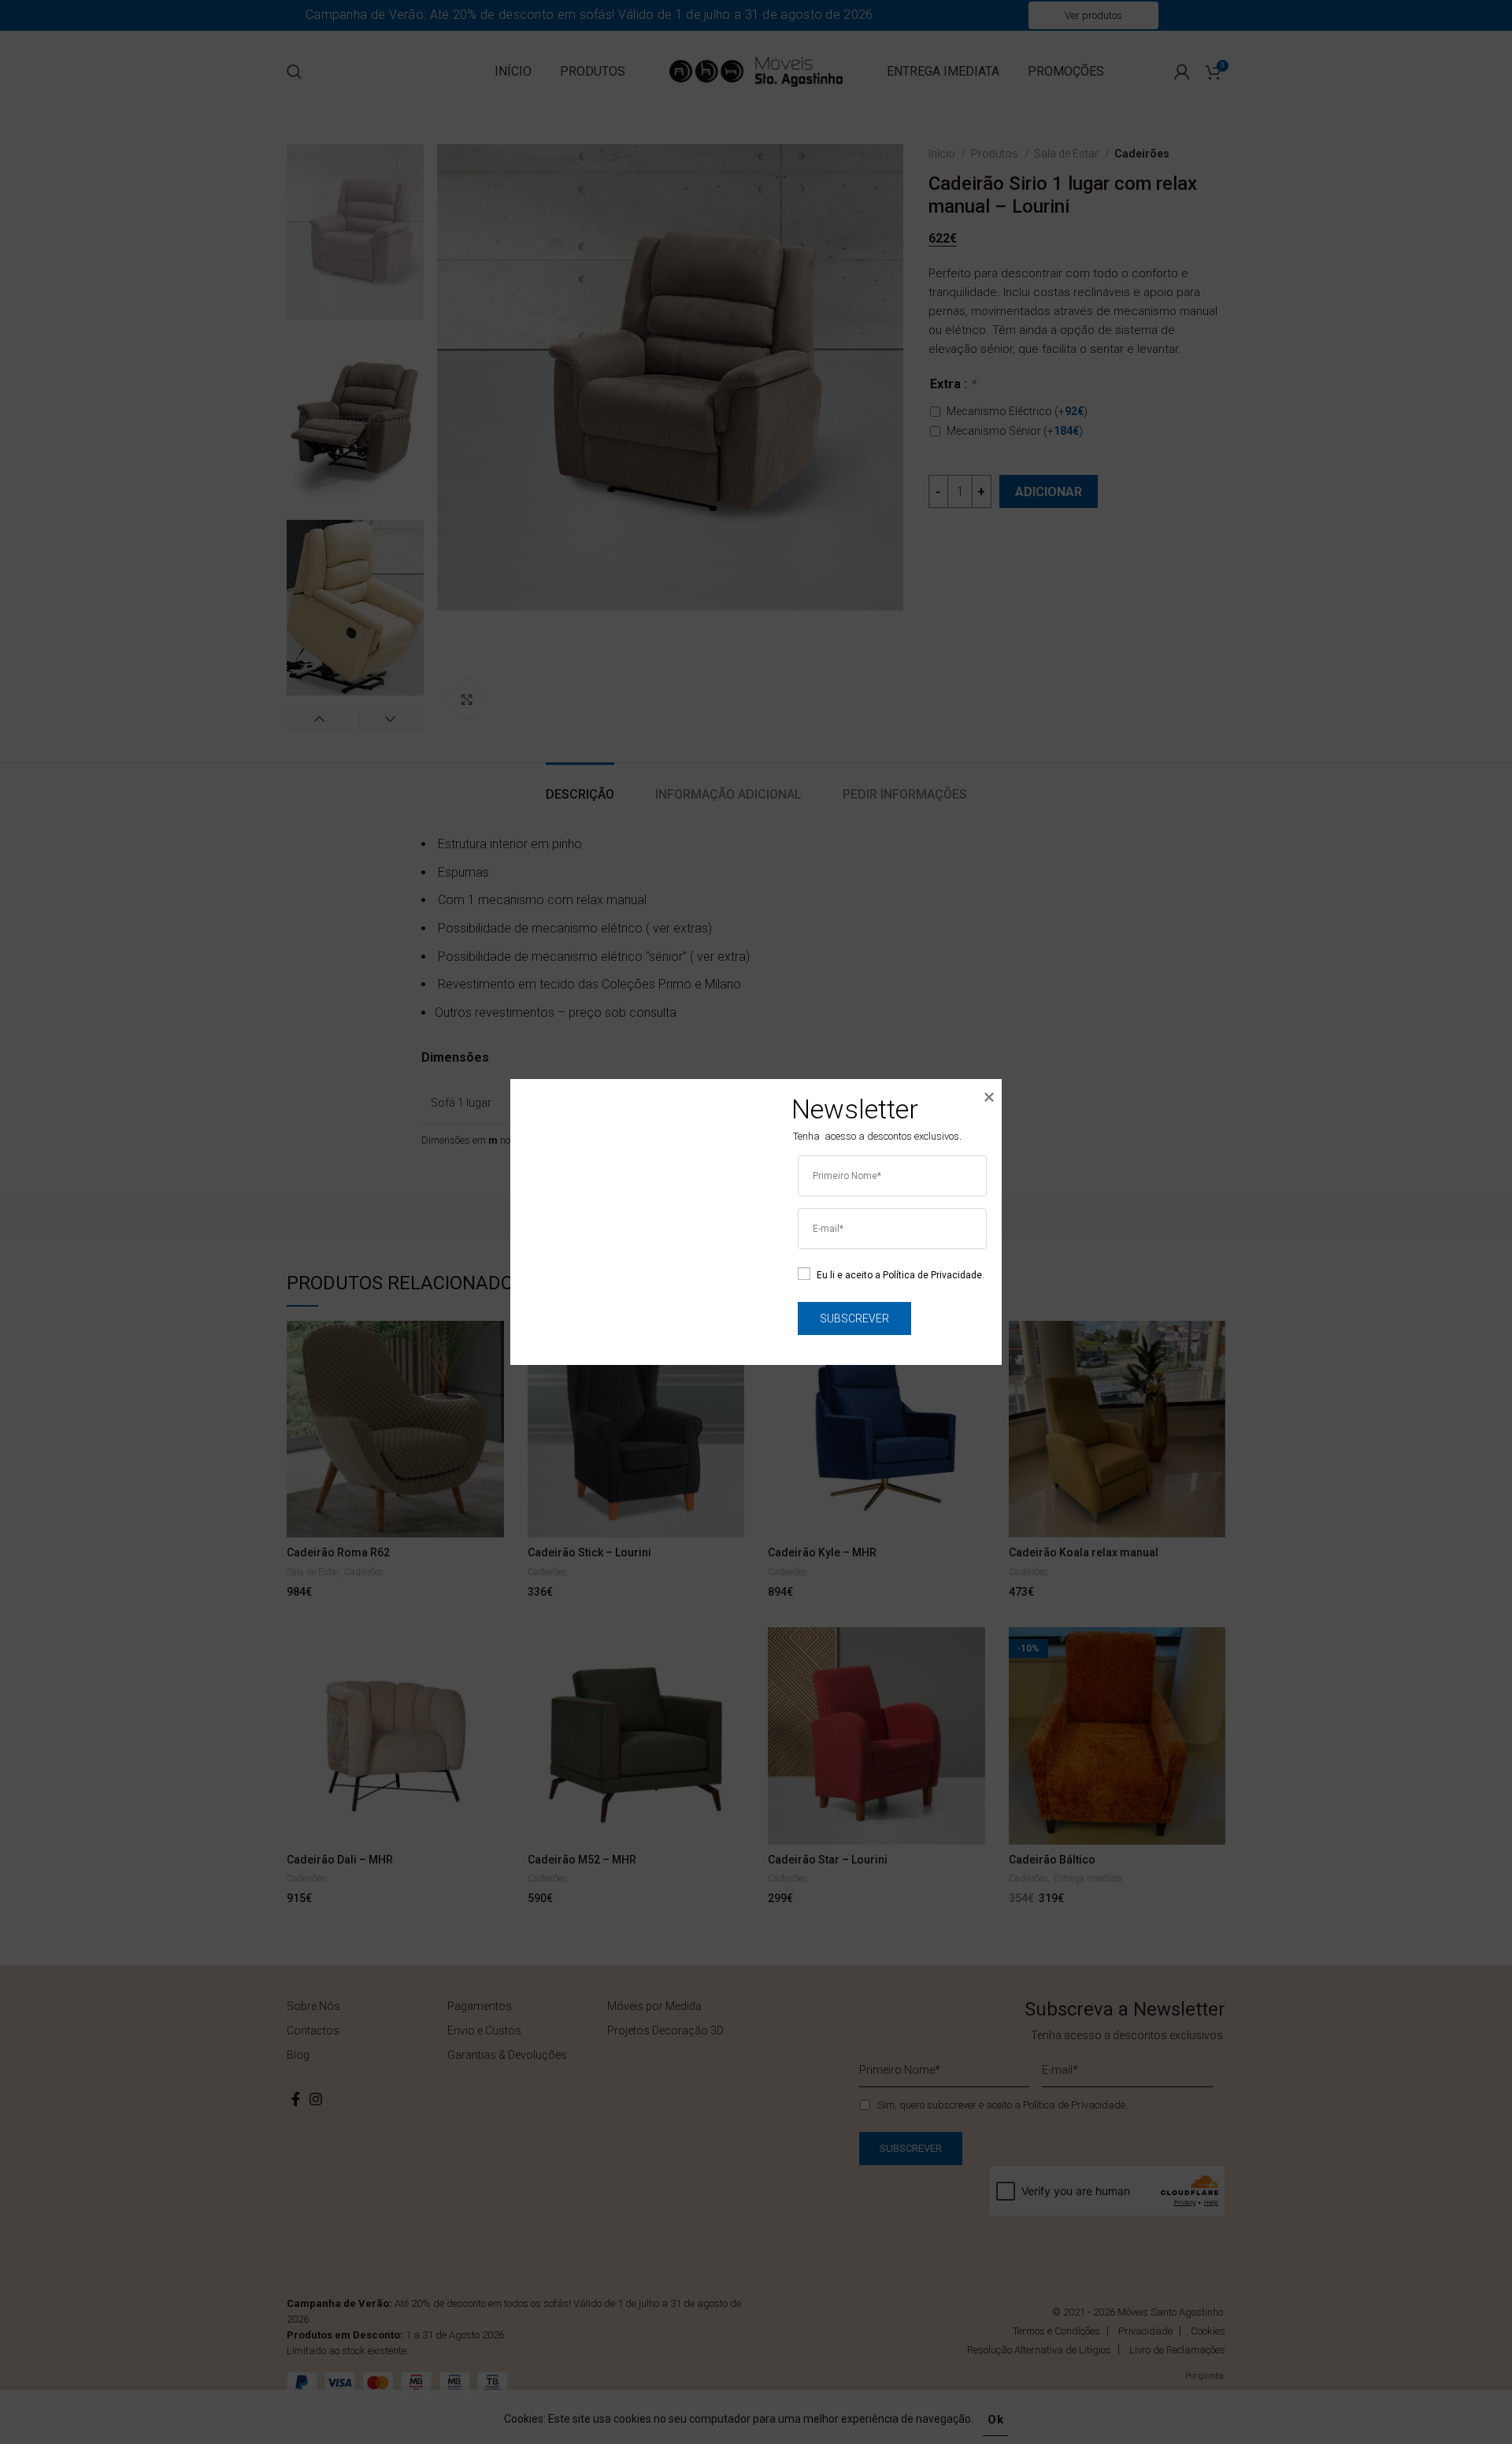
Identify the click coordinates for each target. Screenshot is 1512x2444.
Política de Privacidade (932, 1274)
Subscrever (854, 1318)
